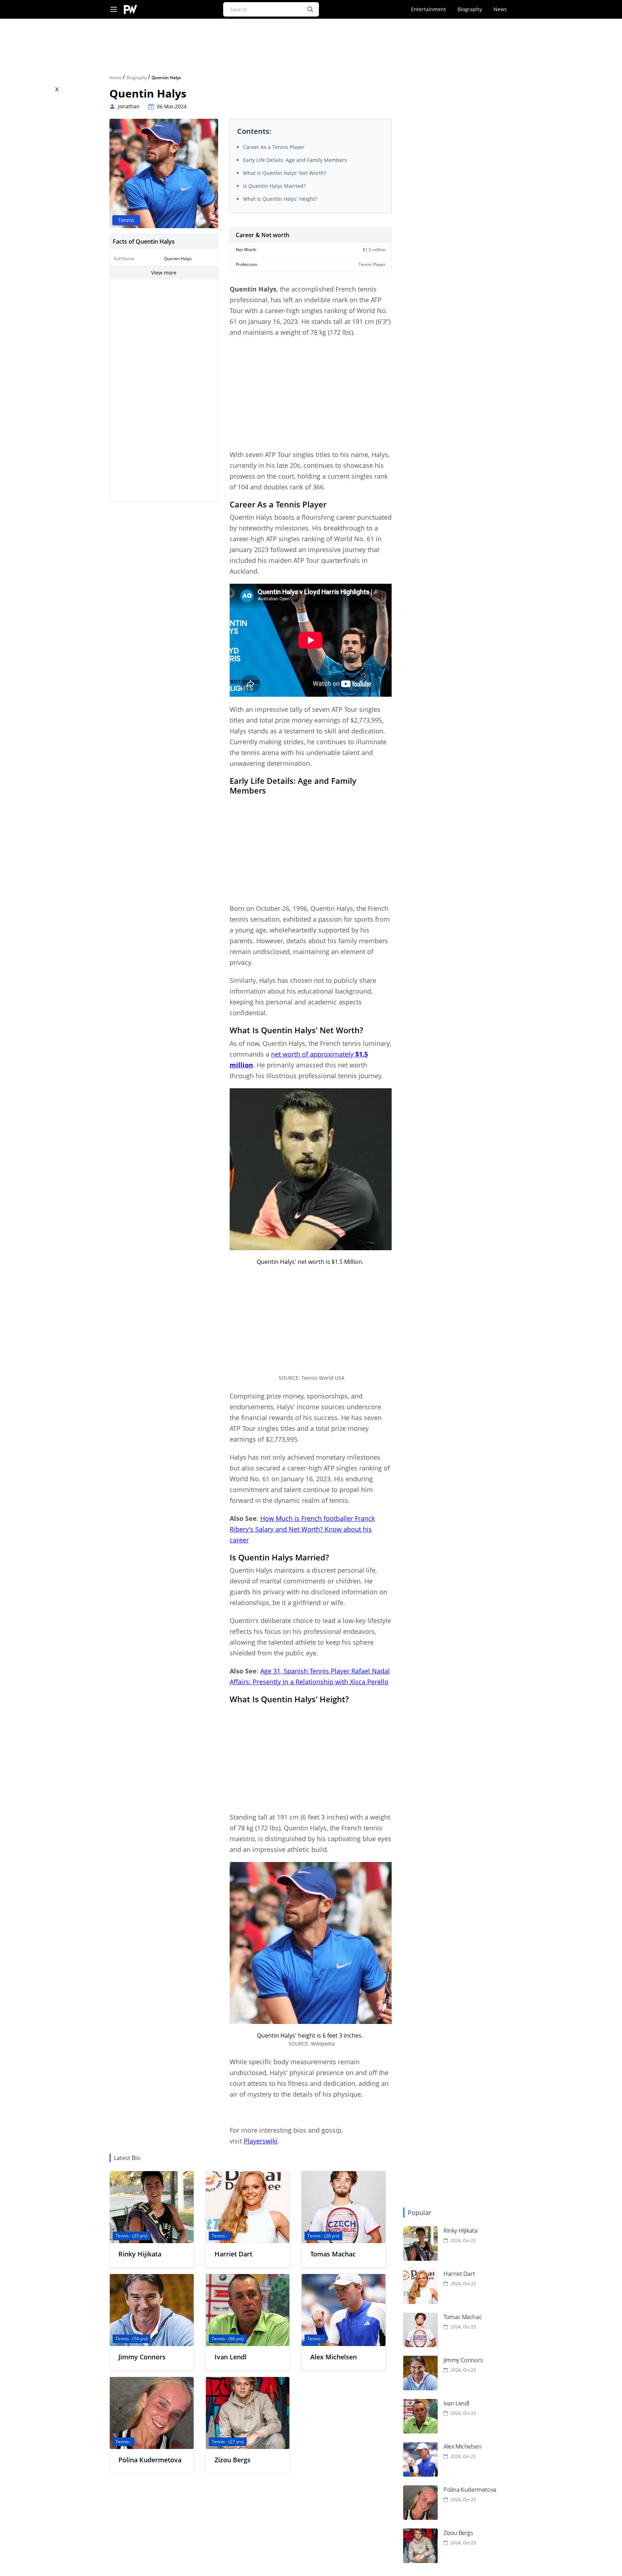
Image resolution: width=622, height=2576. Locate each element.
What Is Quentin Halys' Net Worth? (285, 173)
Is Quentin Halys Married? (275, 186)
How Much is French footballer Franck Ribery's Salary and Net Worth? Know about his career (302, 1529)
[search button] (310, 9)
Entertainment (429, 9)
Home (116, 78)
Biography (470, 9)
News (500, 9)
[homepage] (130, 10)
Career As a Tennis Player (274, 147)
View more (164, 273)
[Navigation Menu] (114, 10)
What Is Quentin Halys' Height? (280, 199)
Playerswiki (261, 2141)
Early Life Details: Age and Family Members (295, 160)
